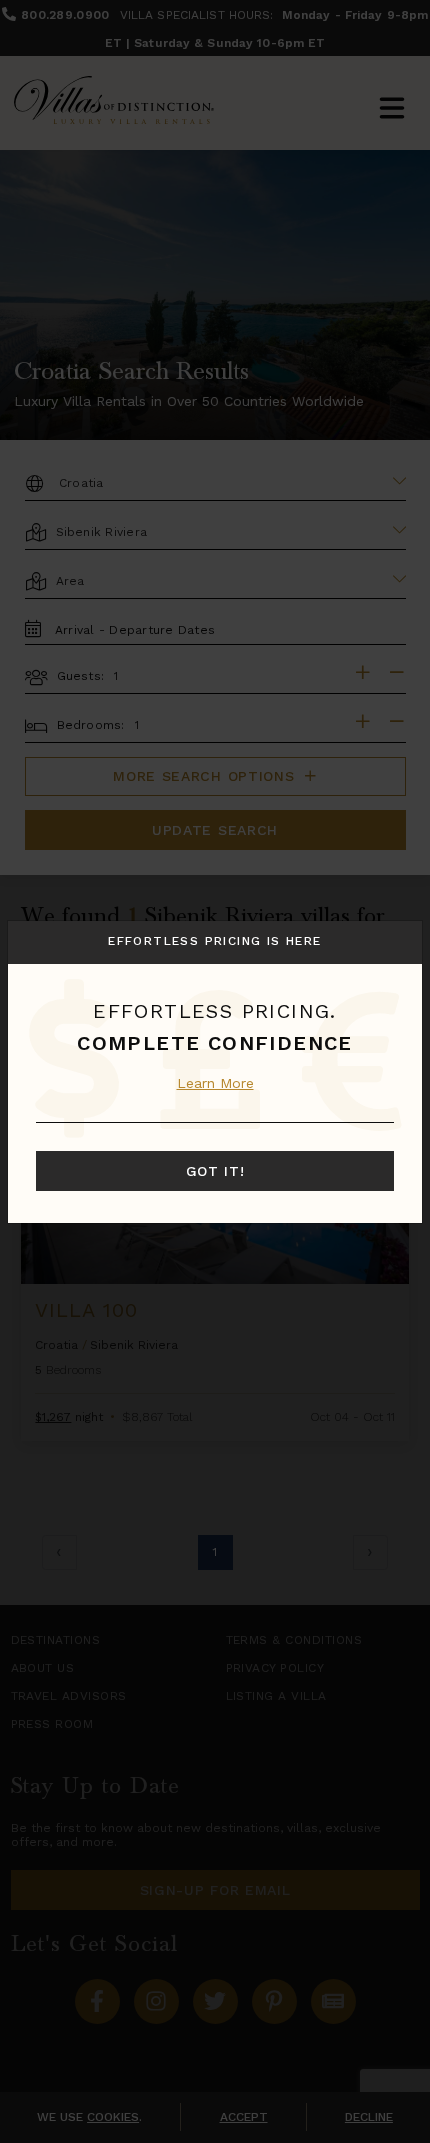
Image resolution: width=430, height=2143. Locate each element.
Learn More (215, 1083)
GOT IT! (215, 1171)
